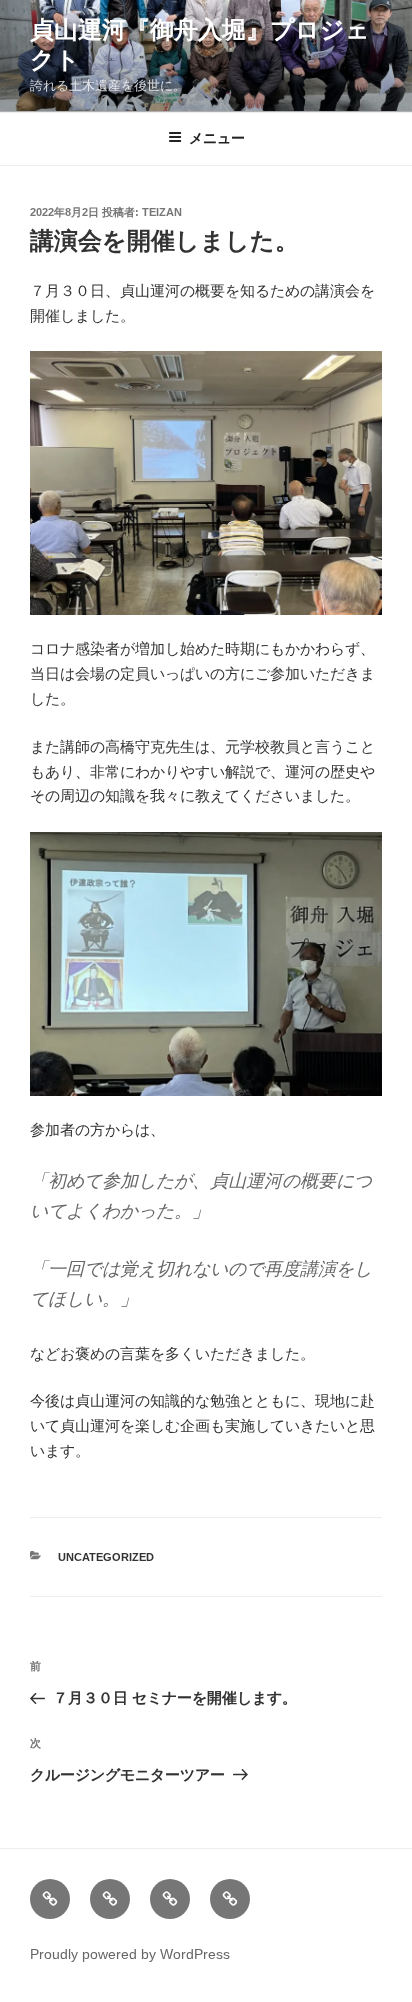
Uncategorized (106, 1557)
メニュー (217, 138)
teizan (162, 212)
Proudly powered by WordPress (130, 1954)
